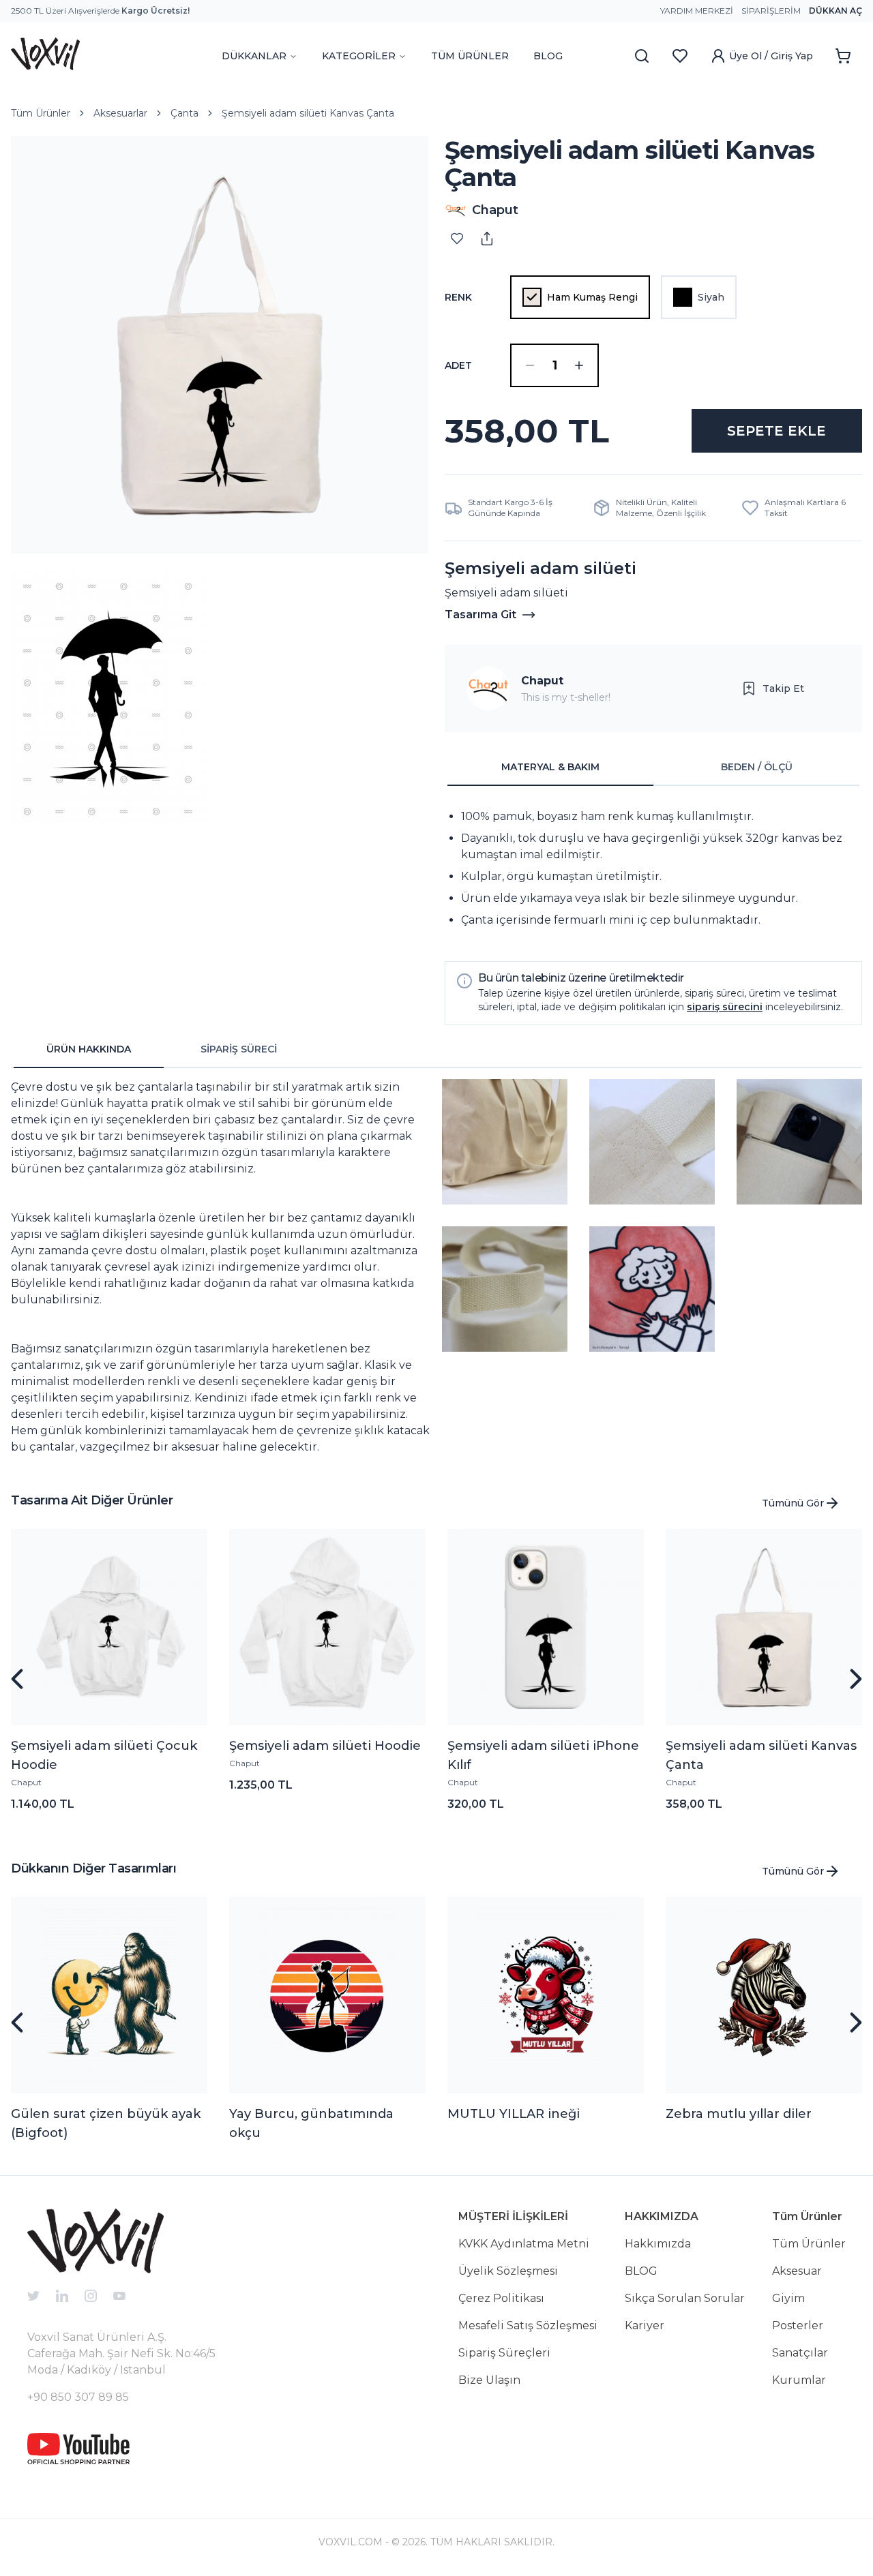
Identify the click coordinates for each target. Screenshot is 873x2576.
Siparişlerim (771, 11)
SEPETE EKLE (776, 431)
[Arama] (642, 56)
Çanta (184, 113)
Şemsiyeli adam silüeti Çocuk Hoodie (104, 1755)
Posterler (798, 2325)
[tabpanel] (653, 868)
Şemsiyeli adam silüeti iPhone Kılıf (543, 1755)
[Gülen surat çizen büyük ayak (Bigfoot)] (109, 1995)
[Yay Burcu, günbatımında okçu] (327, 1995)
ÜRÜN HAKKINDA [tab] (89, 1049)
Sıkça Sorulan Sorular (685, 2298)
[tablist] (653, 768)
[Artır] (579, 365)
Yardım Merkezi (697, 11)
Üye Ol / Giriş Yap (771, 56)
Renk (458, 297)
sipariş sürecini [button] (725, 1007)
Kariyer (645, 2325)
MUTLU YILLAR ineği (514, 2114)
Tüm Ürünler (41, 113)
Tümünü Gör (793, 1503)
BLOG (548, 56)
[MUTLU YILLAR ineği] (546, 1995)
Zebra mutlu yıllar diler (739, 2114)
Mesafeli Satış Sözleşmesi (528, 2325)
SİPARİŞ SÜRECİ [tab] (239, 1049)
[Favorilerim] (680, 56)
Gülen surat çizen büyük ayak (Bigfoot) (106, 2123)
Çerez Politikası (501, 2298)
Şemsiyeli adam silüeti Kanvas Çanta (308, 113)
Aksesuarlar (120, 113)
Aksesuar (797, 2271)
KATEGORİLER (359, 56)
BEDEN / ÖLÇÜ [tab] (757, 767)
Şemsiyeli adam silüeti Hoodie (325, 1746)
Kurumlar (799, 2380)
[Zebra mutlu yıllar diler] (764, 1995)
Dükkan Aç (835, 11)
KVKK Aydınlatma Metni (524, 2244)
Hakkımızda (658, 2244)
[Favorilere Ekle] (457, 239)
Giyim (788, 2298)
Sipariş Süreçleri (504, 2353)
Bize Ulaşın (489, 2380)
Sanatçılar (800, 2353)
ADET (458, 365)
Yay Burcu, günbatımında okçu (311, 2123)
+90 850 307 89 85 (78, 2397)
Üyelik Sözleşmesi (508, 2271)
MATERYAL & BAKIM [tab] (550, 767)
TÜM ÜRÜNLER (470, 56)
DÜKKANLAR (254, 56)
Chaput (542, 681)
